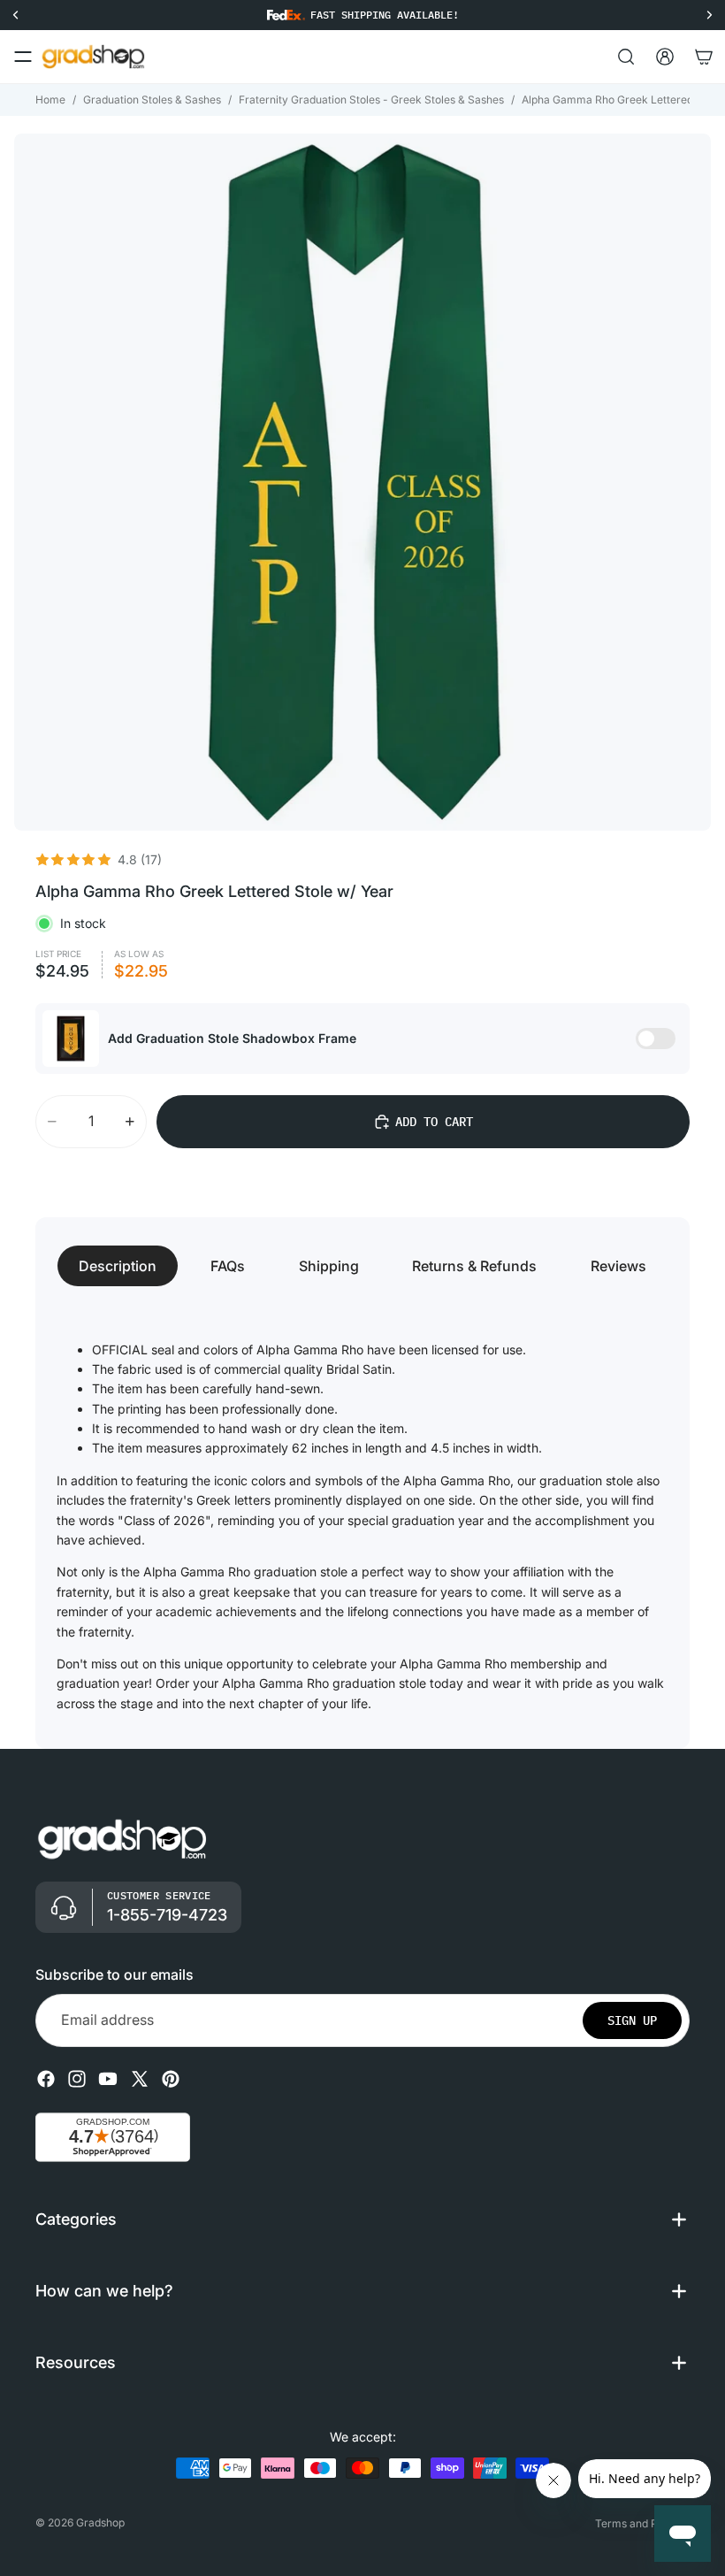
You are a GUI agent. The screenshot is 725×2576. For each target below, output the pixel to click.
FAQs (228, 1266)
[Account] (665, 57)
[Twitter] (140, 2079)
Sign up (632, 2020)
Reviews (618, 1266)
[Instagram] (77, 2079)
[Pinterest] (171, 2079)
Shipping (329, 1266)
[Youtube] (108, 2079)
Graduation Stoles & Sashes (152, 100)
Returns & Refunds (474, 1266)
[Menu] (23, 57)
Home (50, 100)
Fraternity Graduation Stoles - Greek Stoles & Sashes (371, 100)
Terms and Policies (642, 2523)
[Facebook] (46, 2079)
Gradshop (100, 2522)
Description (118, 1266)
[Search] (626, 57)
